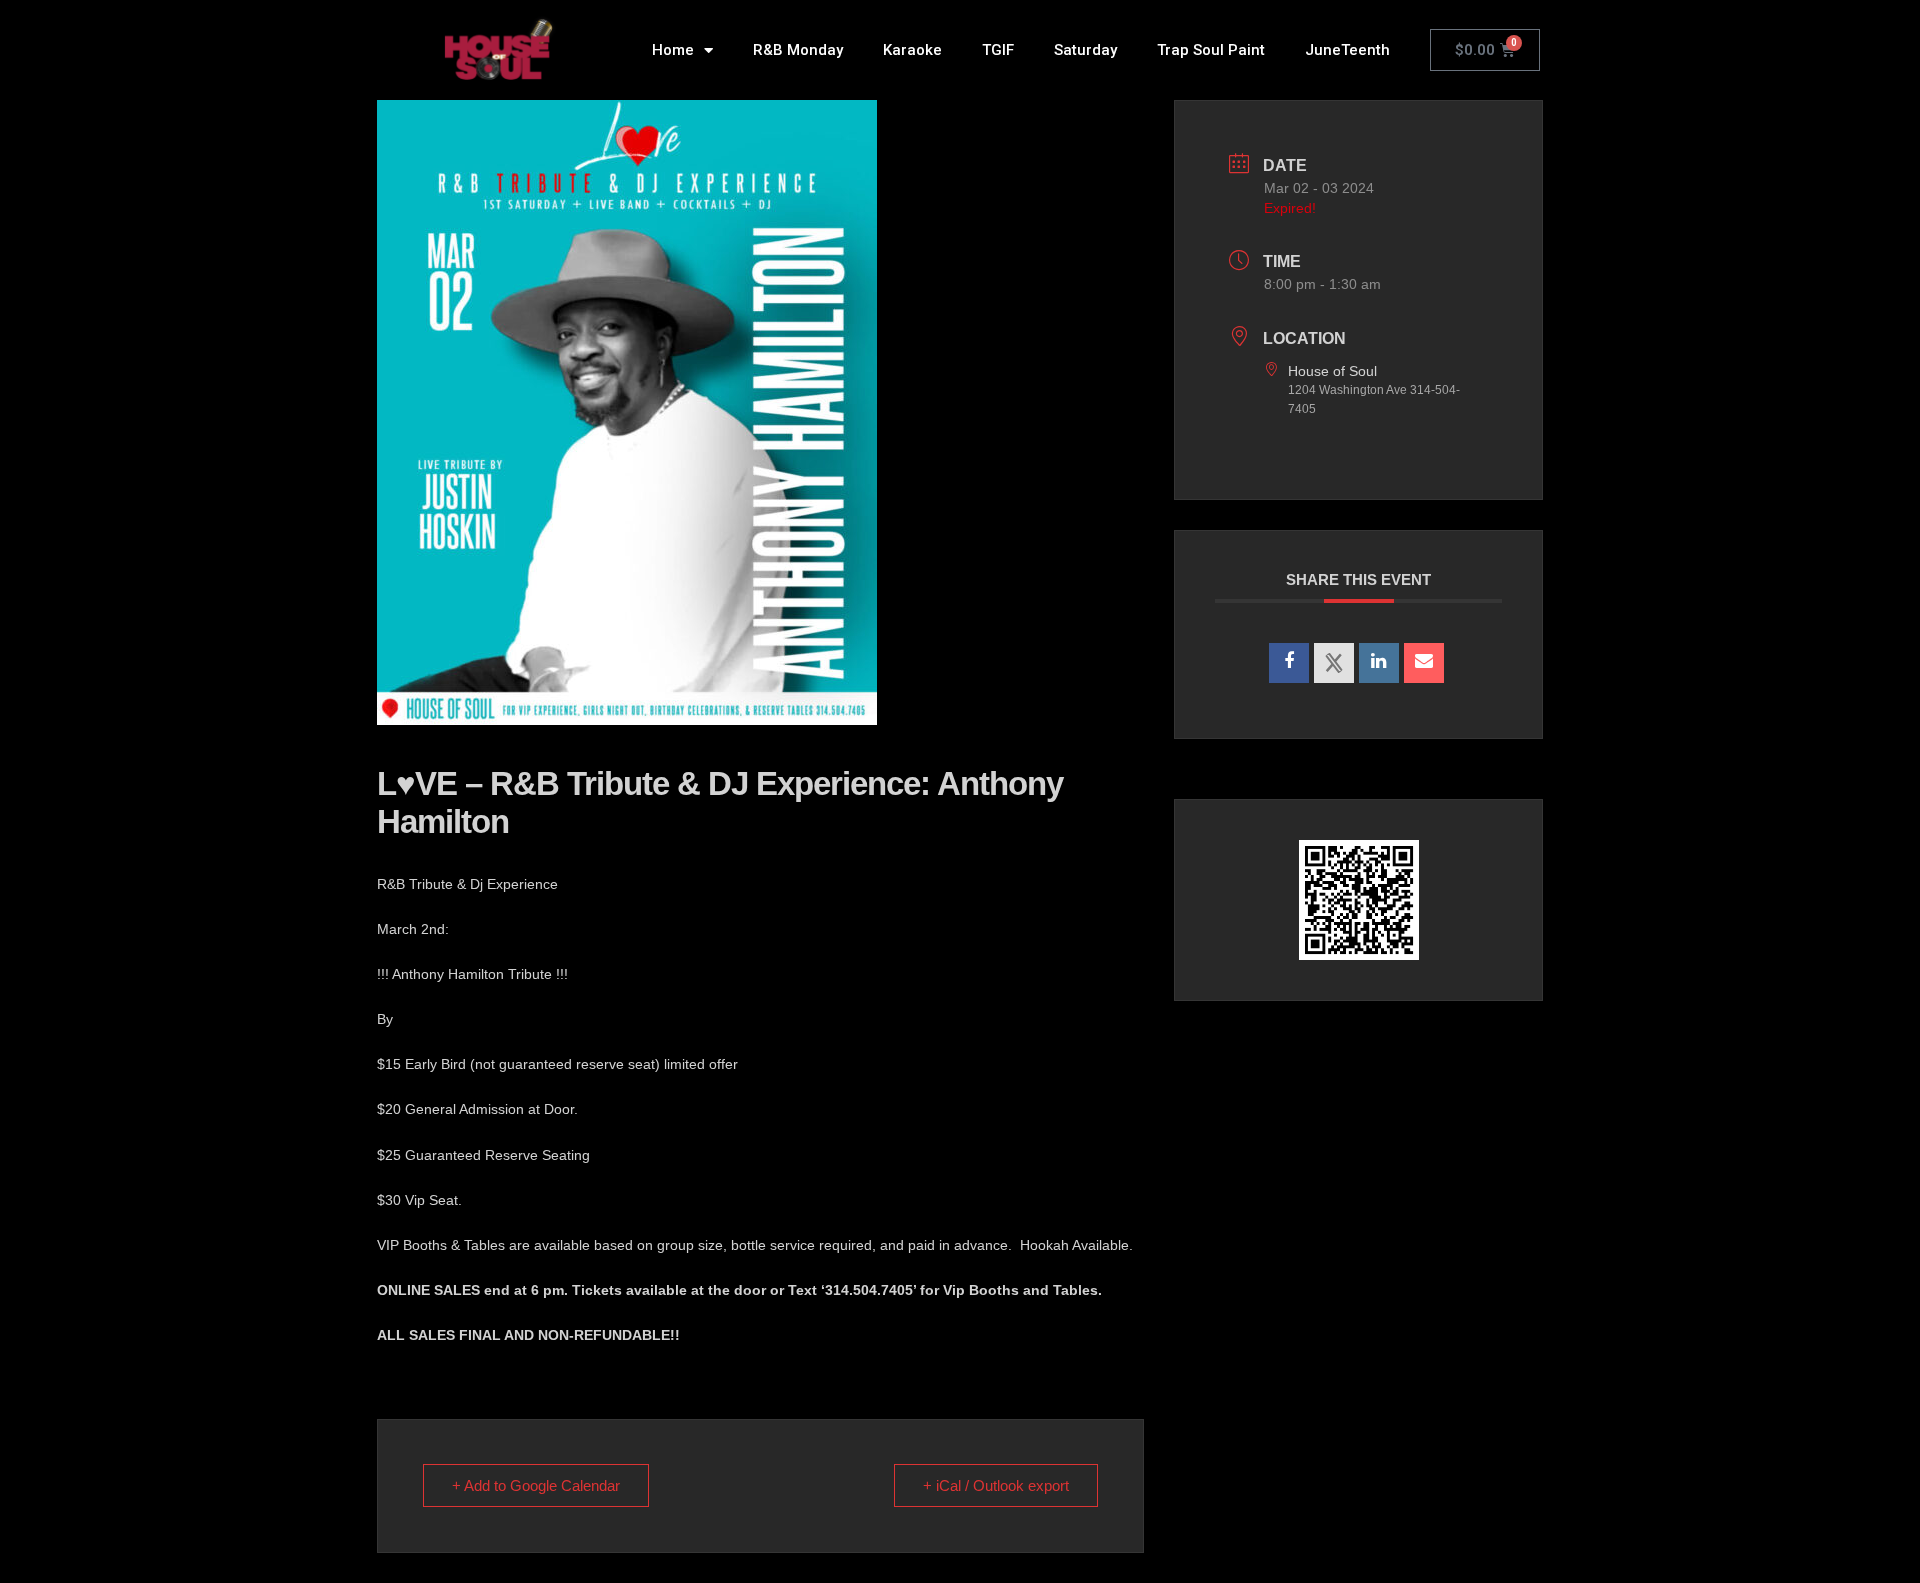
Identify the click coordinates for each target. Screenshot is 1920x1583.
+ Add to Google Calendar (536, 1485)
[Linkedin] (1379, 663)
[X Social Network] (1334, 663)
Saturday (1085, 50)
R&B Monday (798, 50)
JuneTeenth (1347, 50)
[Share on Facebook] (1289, 663)
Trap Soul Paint (1211, 50)
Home (673, 50)
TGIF (998, 50)
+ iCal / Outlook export (996, 1485)
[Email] (1424, 663)
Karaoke (912, 50)
